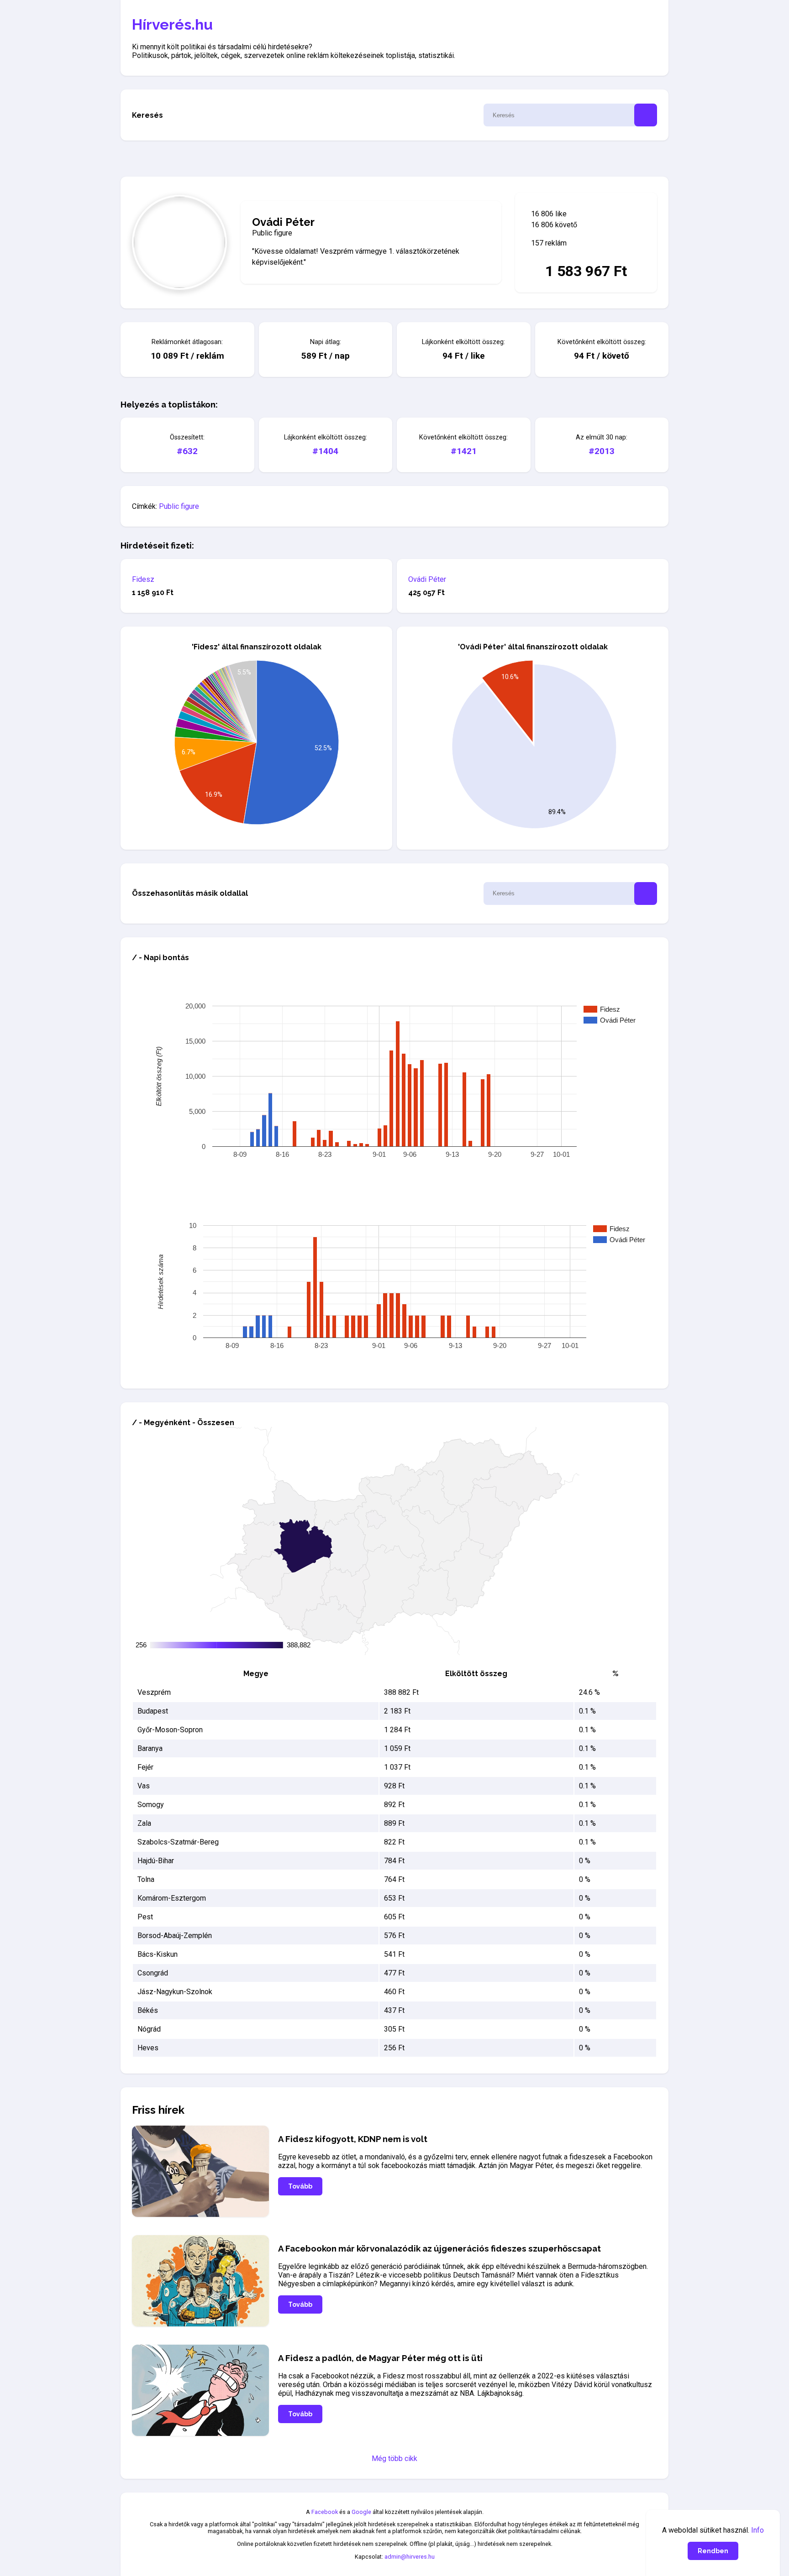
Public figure (179, 506)
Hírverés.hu (172, 24)
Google (361, 2512)
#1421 (464, 451)
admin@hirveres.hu (410, 2557)
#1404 (325, 451)
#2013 (602, 451)
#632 (187, 451)
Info (757, 2530)
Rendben (713, 2551)
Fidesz (143, 579)
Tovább (300, 2186)
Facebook (325, 2512)
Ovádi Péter (427, 579)
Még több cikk (394, 2458)
